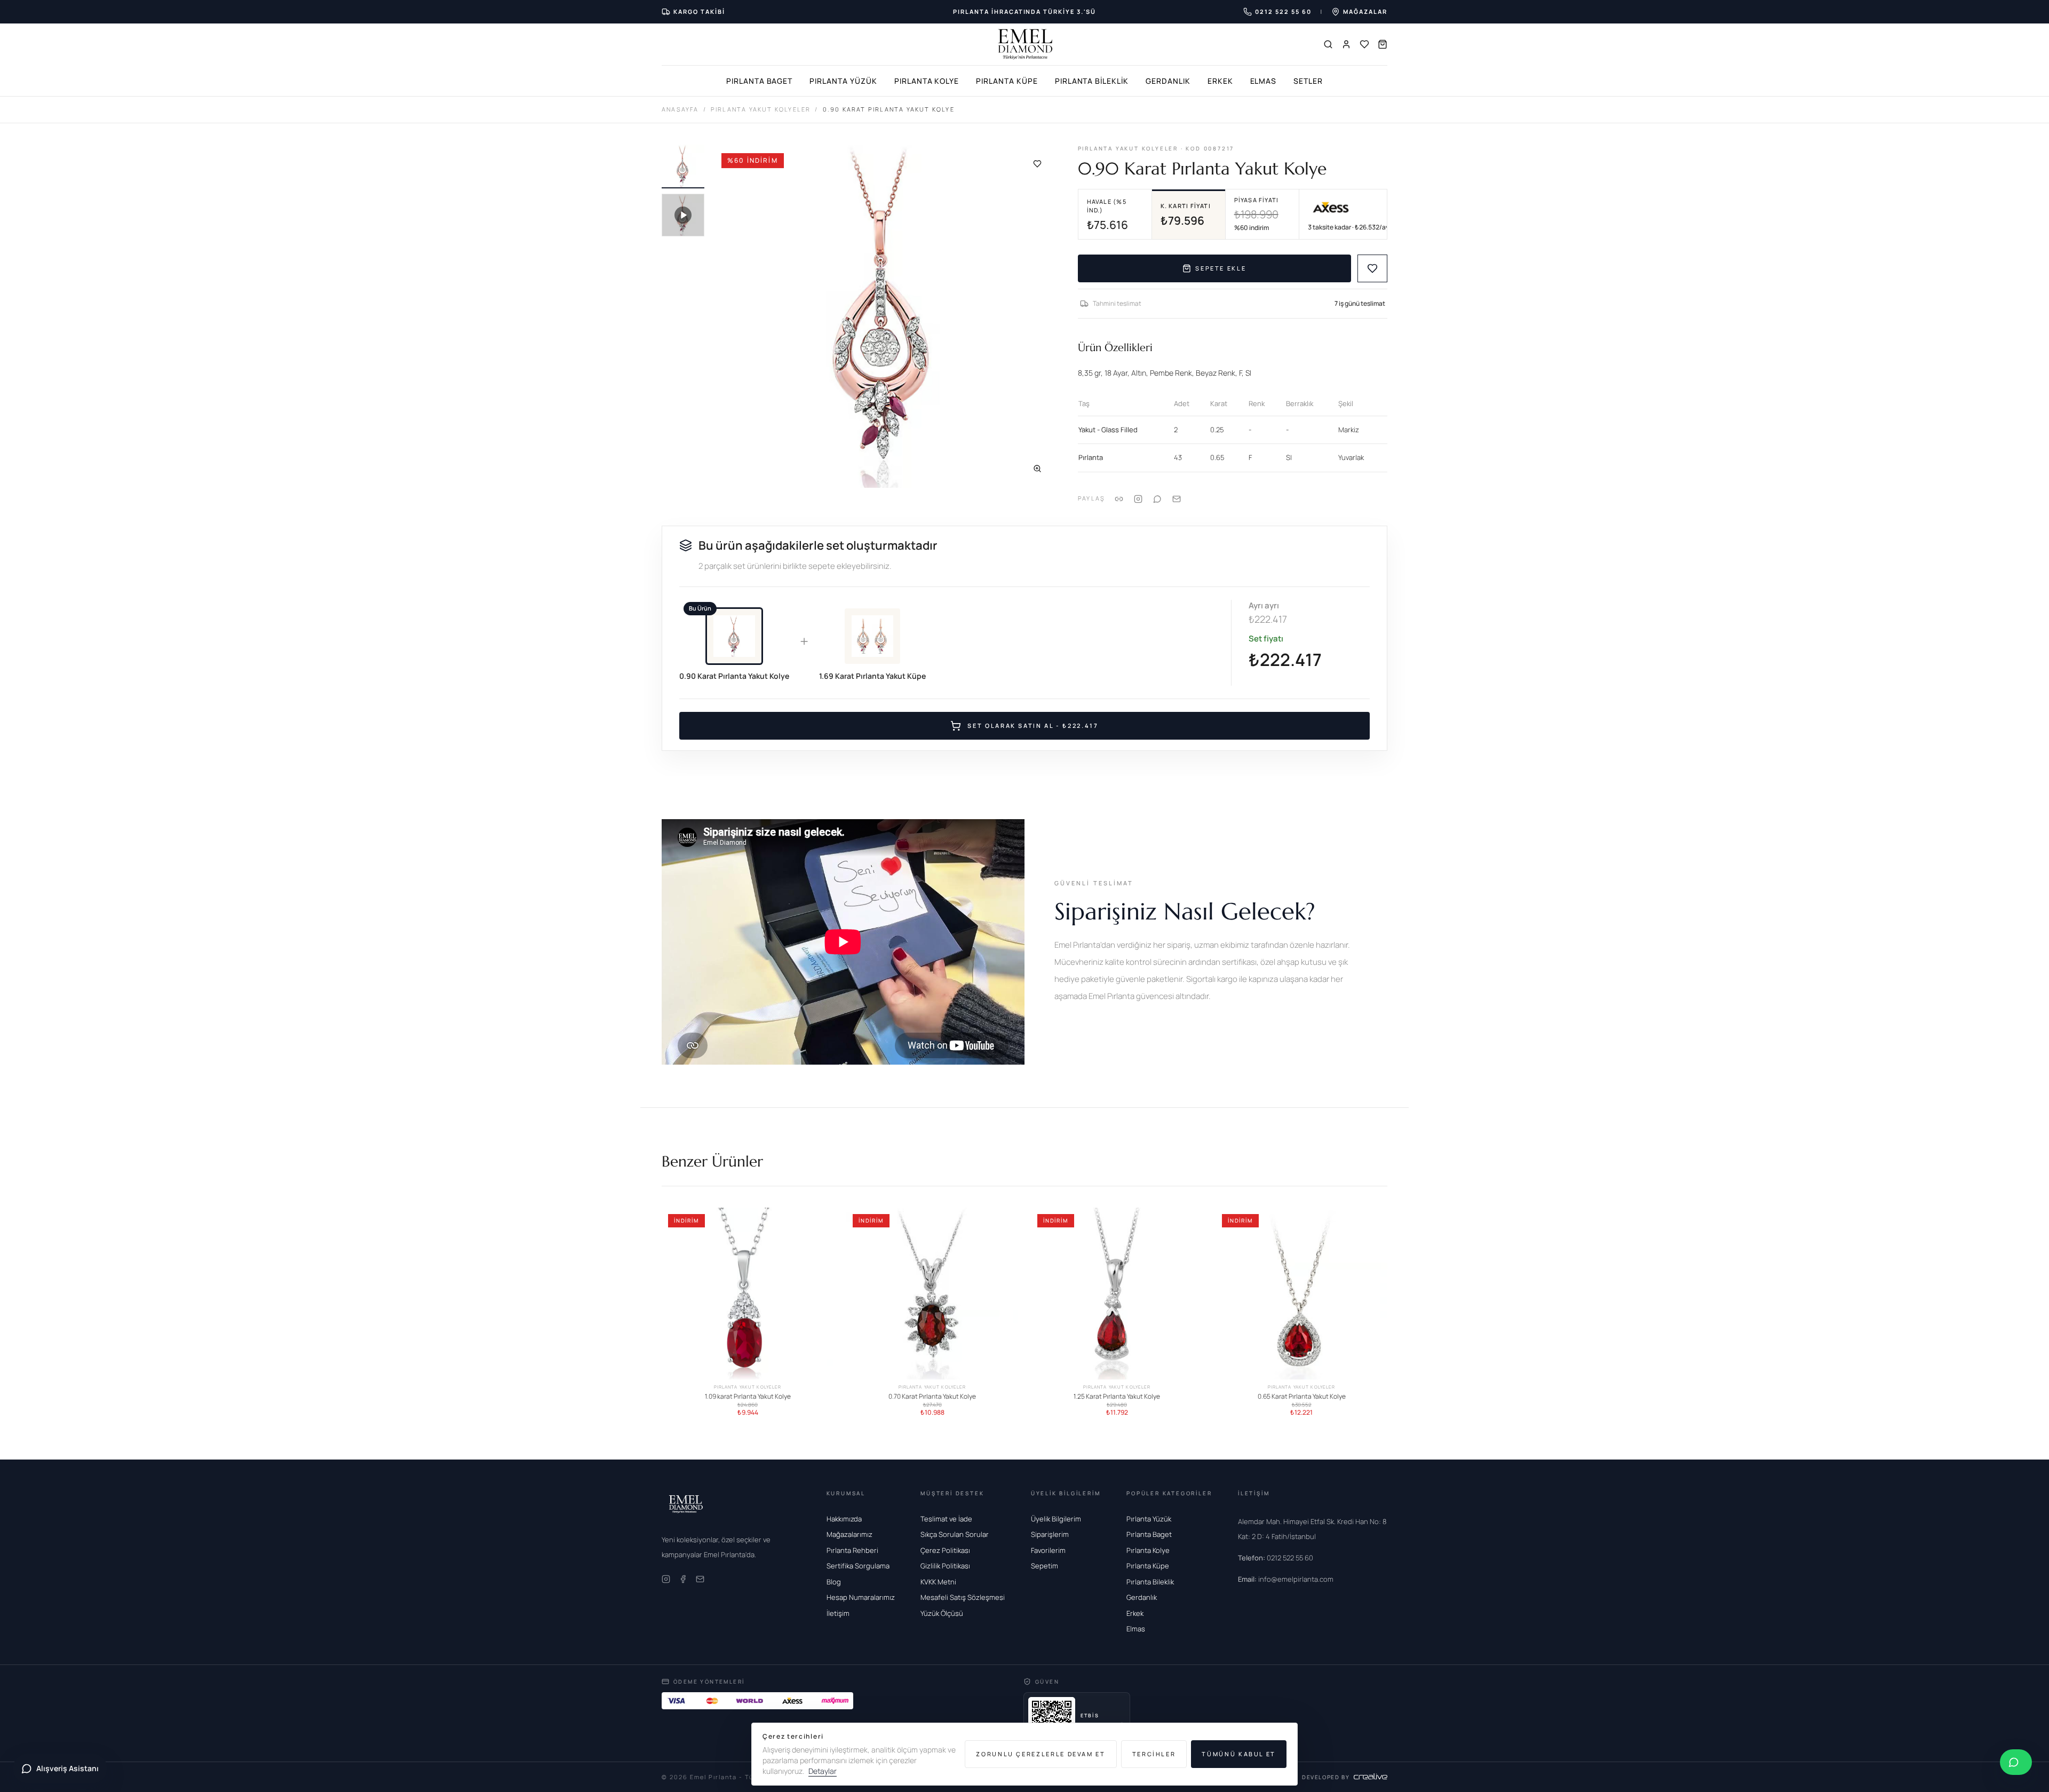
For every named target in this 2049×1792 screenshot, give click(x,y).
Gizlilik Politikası (945, 1566)
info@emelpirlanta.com (1286, 1579)
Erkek (1220, 81)
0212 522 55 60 (1276, 1558)
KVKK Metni (938, 1582)
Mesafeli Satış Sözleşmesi (963, 1597)
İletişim (838, 1613)
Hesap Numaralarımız (861, 1597)
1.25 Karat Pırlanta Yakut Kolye (1117, 1397)
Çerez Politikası (945, 1550)
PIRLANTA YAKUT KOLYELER (761, 109)
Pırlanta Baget (759, 81)
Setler (1308, 81)
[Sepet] (1383, 44)
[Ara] (1328, 44)
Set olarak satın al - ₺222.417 (1033, 725)
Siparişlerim (1050, 1534)
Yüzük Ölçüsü (942, 1613)
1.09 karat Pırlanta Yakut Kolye (748, 1397)
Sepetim (1045, 1566)
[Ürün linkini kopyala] (1119, 499)
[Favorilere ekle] (1037, 164)
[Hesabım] (1346, 44)
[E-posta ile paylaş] (1177, 499)
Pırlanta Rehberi (852, 1550)
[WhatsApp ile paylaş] (1157, 499)
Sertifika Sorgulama (858, 1566)
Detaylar (823, 1771)
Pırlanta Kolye (927, 81)
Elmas (1264, 81)
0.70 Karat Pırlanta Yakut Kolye (932, 1397)
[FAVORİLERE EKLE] (1372, 268)
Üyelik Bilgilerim (1056, 1519)
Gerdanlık (1168, 81)
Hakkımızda (844, 1519)
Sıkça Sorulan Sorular (955, 1534)
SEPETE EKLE (1221, 268)
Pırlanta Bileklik (1092, 81)
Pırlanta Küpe (1007, 81)
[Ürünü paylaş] (1138, 499)
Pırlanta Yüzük (843, 81)
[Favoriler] (1364, 44)
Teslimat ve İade (946, 1519)
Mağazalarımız (849, 1534)
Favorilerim (1048, 1550)
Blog (834, 1582)
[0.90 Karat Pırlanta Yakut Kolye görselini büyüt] (885, 316)
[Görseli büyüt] (1037, 469)
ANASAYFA (680, 109)
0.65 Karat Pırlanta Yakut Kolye (1302, 1397)
